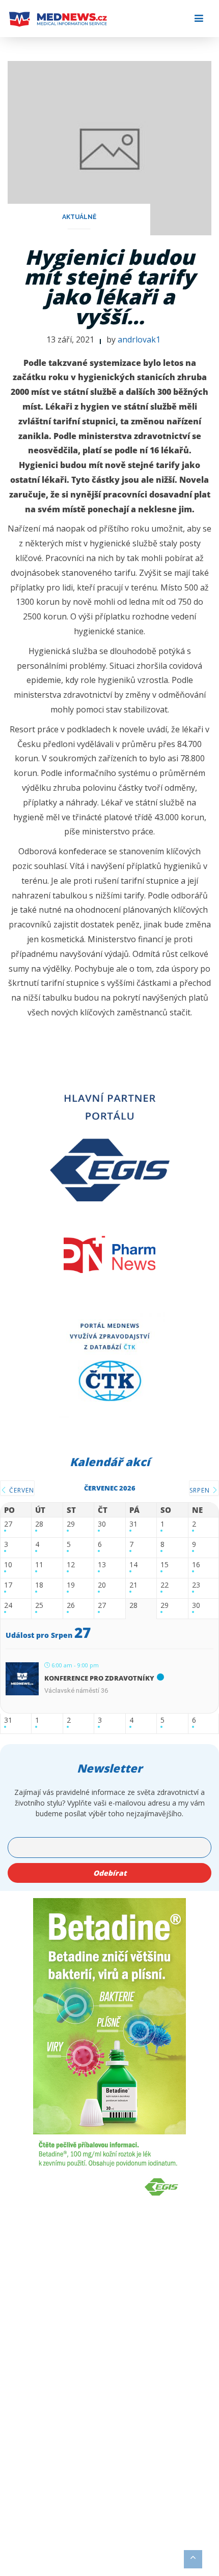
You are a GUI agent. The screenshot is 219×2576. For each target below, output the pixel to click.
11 (39, 1565)
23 (196, 1585)
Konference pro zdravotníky (99, 1678)
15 (165, 1565)
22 (165, 1585)
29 (71, 1524)
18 (39, 1585)
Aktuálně (79, 217)
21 (133, 1585)
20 (102, 1585)
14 (133, 1565)
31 (133, 1524)
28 (39, 1524)
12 (71, 1565)
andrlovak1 (139, 339)
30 (102, 1524)
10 (8, 1565)
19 (71, 1585)
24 (8, 1606)
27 (8, 1524)
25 (39, 1606)
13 (102, 1565)
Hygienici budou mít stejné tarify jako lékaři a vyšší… (109, 287)
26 (71, 1606)
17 (8, 1585)
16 (196, 1565)
